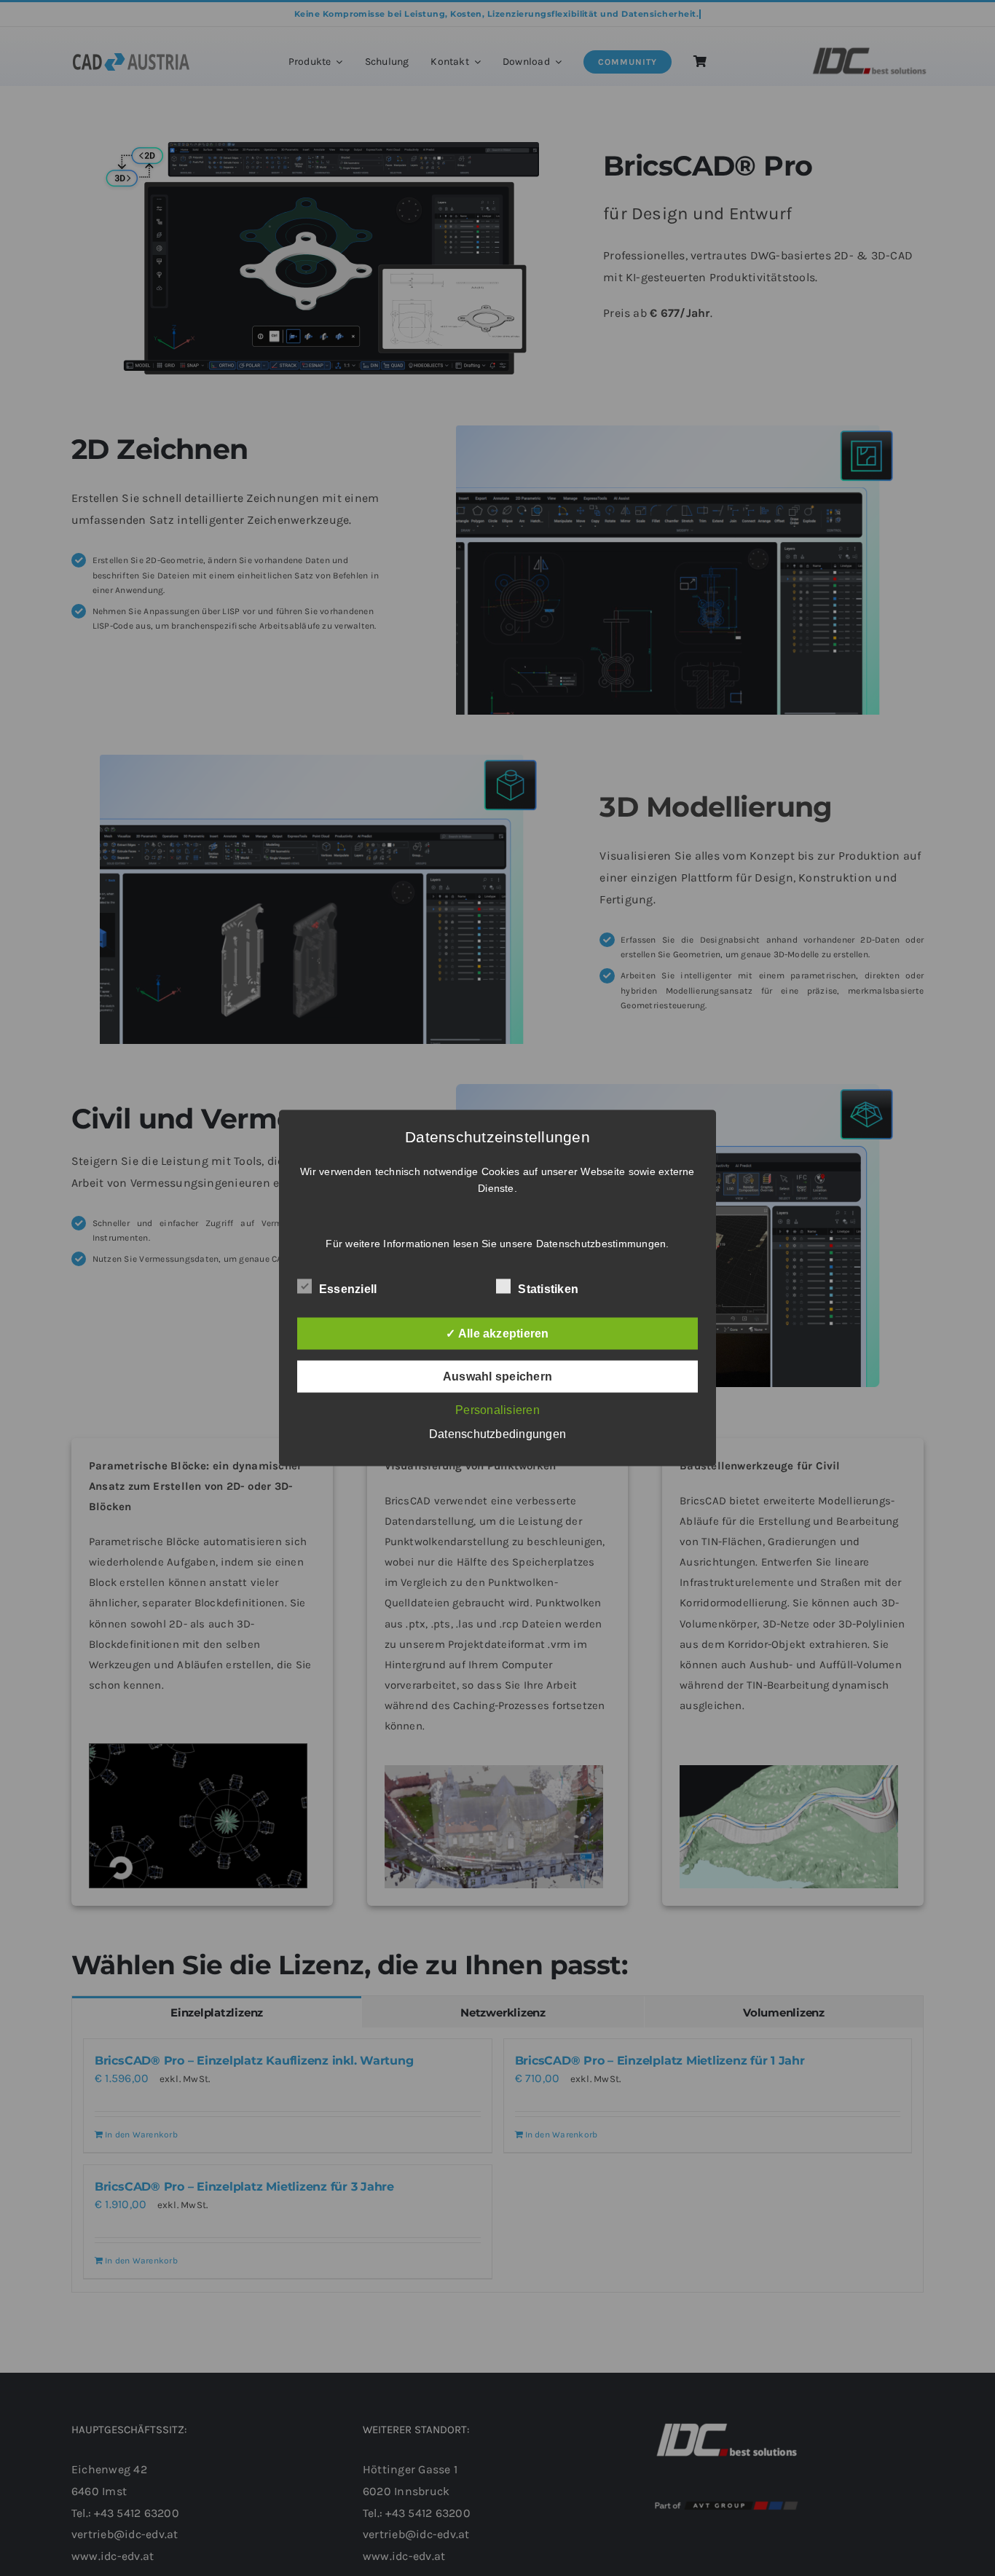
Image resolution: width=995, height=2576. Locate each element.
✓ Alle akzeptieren (497, 1334)
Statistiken (548, 1289)
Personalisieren (497, 1410)
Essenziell (348, 1289)
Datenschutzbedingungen (497, 1434)
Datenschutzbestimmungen (601, 1244)
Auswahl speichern (497, 1377)
